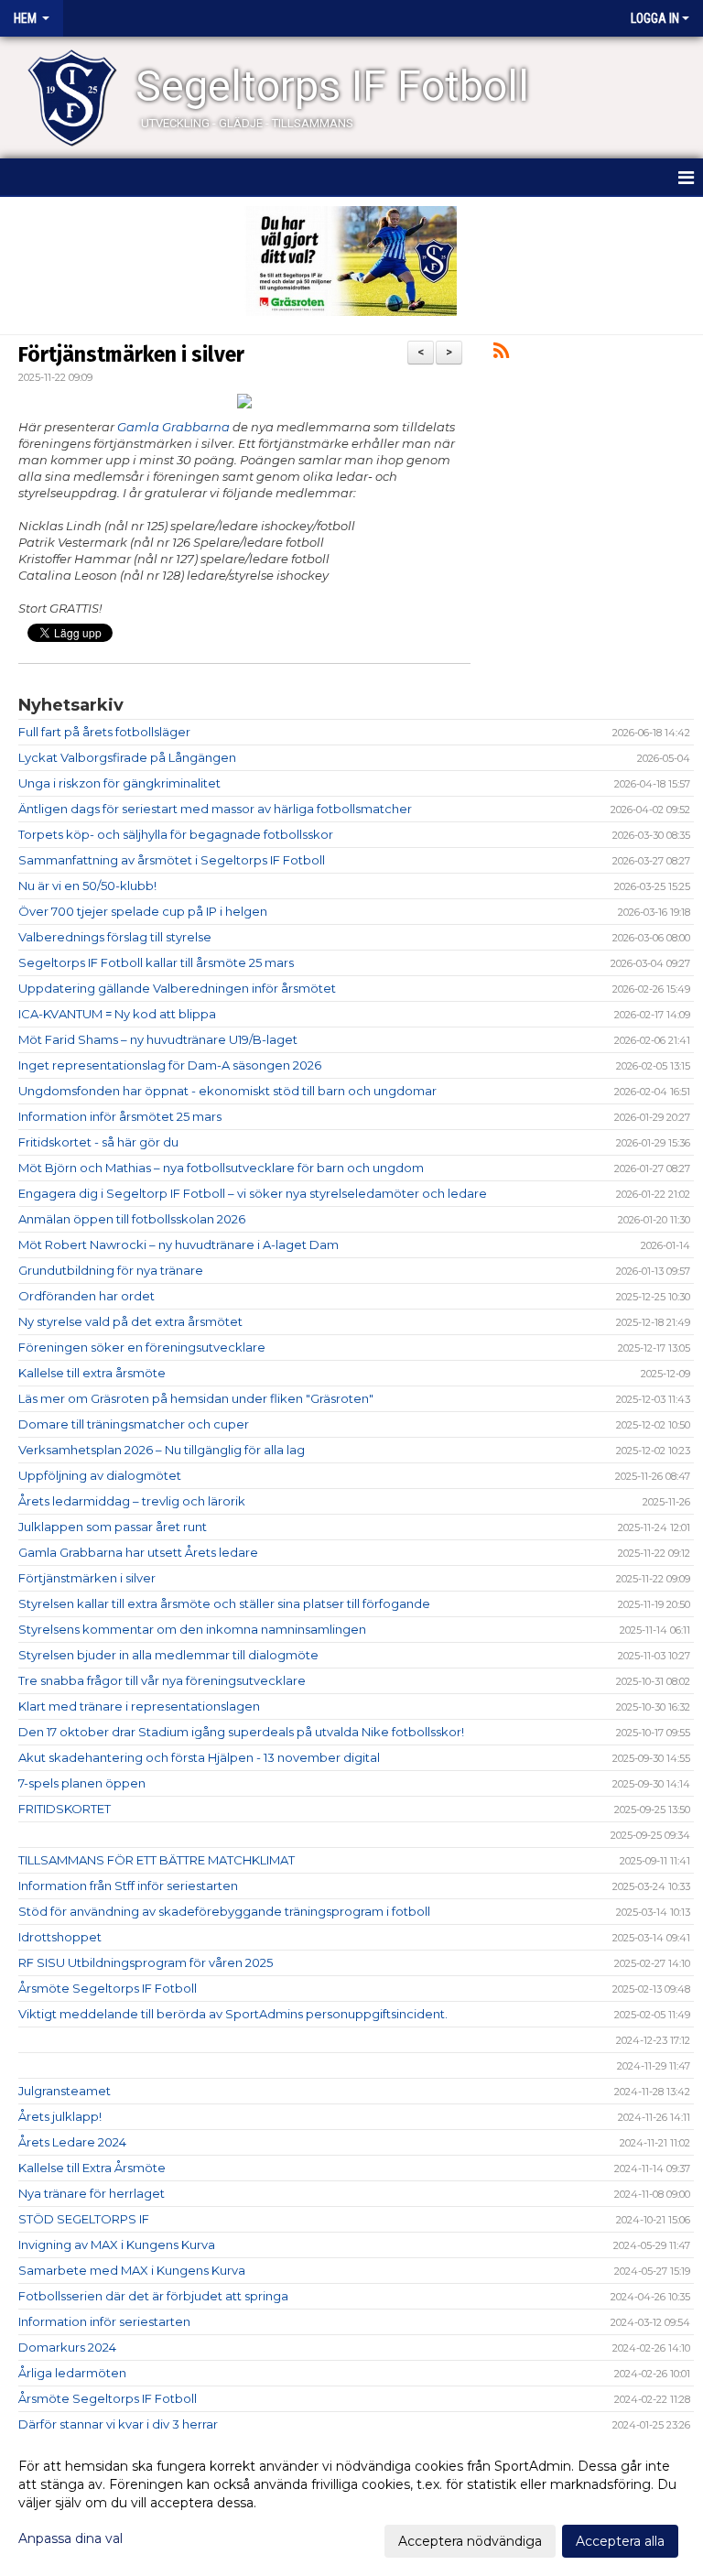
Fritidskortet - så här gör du (98, 1142)
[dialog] (351, 2503)
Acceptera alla (620, 2541)
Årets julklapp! (60, 2116)
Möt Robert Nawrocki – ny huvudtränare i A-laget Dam (178, 1245)
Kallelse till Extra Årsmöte (92, 2168)
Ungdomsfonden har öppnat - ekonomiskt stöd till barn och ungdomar (227, 1091)
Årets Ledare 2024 (72, 2142)
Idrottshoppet (60, 1937)
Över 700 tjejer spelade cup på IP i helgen (143, 911)
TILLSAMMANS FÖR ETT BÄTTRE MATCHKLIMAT (157, 1860)
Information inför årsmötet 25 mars (120, 1116)
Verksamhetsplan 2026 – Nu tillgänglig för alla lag (162, 1450)
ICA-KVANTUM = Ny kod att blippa (117, 1014)
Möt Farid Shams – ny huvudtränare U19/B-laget (158, 1039)
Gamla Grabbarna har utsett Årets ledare (138, 1552)
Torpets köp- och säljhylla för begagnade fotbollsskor (176, 834)
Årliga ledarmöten (72, 2373)
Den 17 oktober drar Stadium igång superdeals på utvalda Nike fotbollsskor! (241, 1732)
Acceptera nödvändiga (470, 2541)
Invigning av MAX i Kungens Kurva (117, 2244)
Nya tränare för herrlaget (92, 2193)
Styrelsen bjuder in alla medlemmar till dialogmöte (168, 1655)
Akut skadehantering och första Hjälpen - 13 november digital (199, 1757)
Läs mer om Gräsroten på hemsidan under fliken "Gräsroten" (196, 1398)
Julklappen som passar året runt (113, 1527)
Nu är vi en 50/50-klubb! (87, 886)
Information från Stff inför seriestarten (128, 1886)
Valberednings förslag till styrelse (115, 937)
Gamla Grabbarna (173, 427)
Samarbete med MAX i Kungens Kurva (132, 2270)
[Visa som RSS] (501, 353)
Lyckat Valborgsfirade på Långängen (127, 757)
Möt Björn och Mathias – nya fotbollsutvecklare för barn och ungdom (221, 1168)
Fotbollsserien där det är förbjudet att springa (153, 2296)
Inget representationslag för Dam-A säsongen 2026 (170, 1065)
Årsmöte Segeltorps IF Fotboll (108, 1988)
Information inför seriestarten (104, 2321)
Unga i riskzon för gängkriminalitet (119, 783)
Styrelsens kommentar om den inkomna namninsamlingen (192, 1629)
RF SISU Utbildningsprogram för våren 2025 (146, 1962)
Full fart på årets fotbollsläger (104, 732)
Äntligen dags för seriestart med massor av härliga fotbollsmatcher (215, 809)
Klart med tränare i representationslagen (139, 1706)
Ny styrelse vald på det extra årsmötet (130, 1321)
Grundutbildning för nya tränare (111, 1270)
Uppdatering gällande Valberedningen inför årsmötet (177, 988)
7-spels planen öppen (82, 1783)
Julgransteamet (65, 2091)
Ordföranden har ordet (87, 1296)
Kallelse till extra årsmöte (92, 1373)
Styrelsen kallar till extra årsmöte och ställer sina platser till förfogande (224, 1603)
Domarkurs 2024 (67, 2347)
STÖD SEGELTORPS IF (84, 2219)
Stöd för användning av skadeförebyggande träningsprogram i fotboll (224, 1911)
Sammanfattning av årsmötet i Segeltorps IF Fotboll (172, 860)
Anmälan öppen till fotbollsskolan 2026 (132, 1219)
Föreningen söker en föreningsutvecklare (142, 1347)
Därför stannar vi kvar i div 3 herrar (118, 2424)
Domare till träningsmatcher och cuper (134, 1424)
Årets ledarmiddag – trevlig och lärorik (132, 1501)
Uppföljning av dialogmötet (100, 1475)
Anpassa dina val (70, 2538)
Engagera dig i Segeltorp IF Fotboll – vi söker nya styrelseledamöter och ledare (253, 1193)
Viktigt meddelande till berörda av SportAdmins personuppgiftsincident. (233, 2014)
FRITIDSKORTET (65, 1809)
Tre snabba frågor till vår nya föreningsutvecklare (162, 1680)
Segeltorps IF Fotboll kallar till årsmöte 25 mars (156, 962)
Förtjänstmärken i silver (131, 354)
